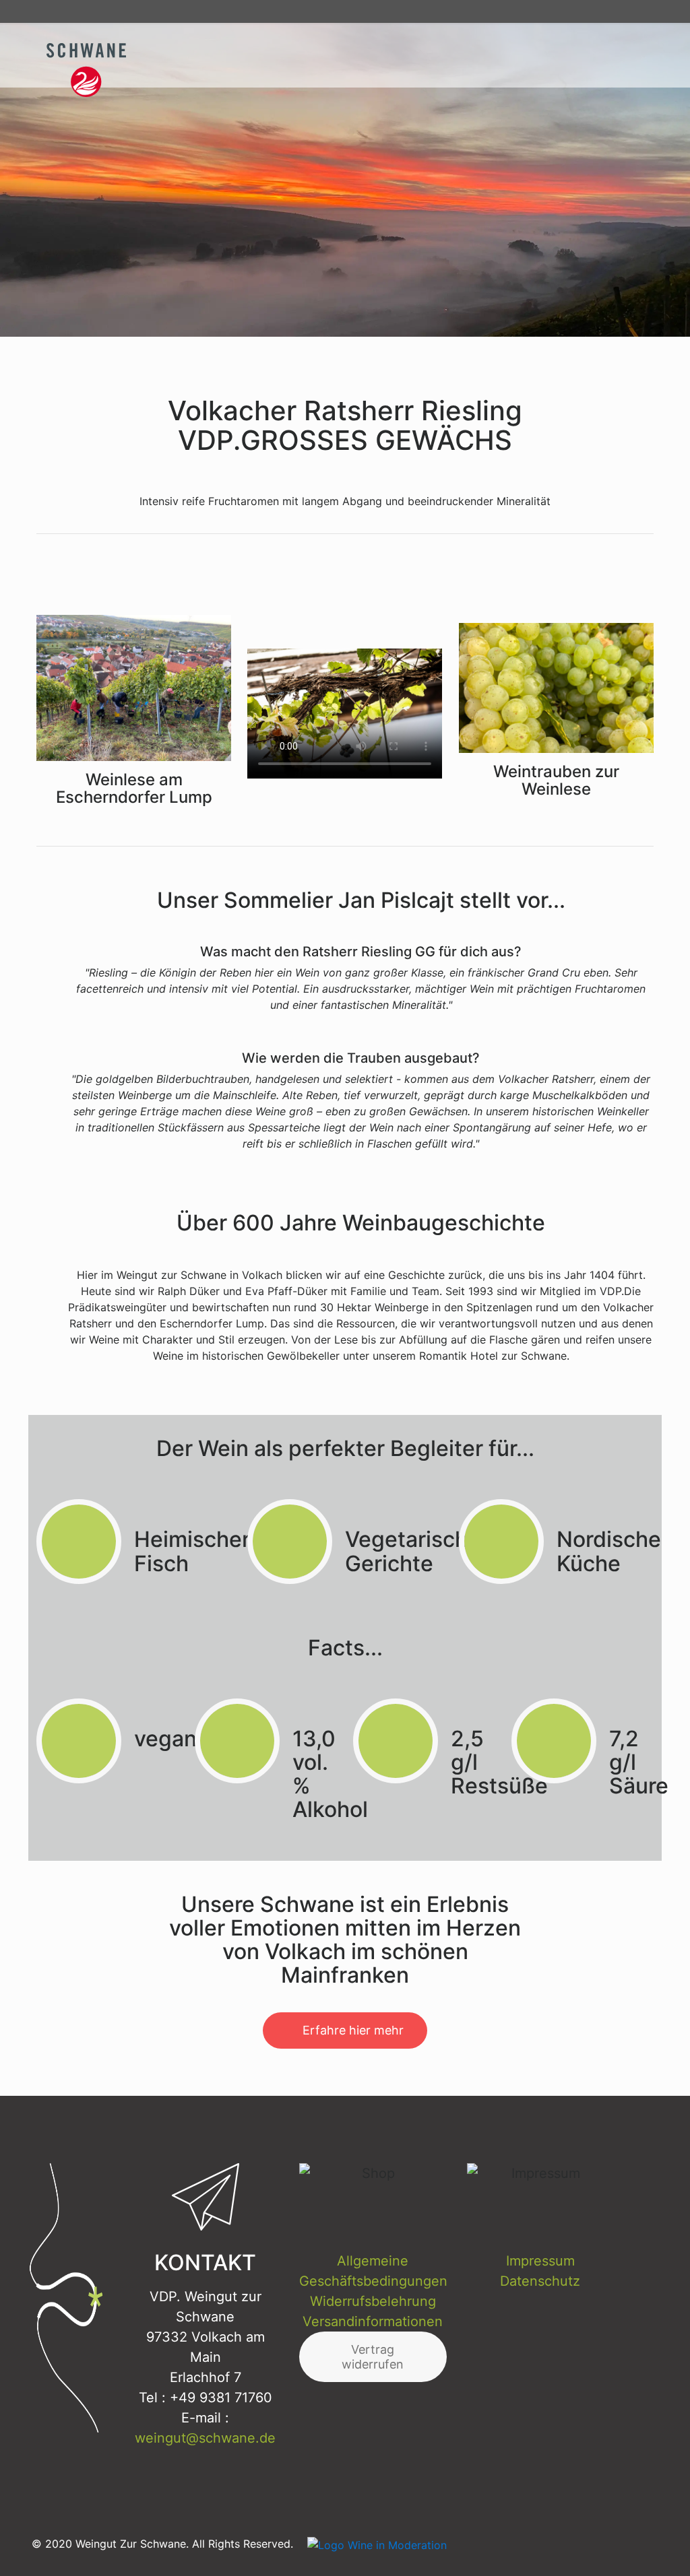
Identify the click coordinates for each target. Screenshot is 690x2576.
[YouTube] (596, 11)
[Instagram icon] (632, 2543)
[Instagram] (552, 11)
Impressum (540, 2261)
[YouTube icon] (602, 2543)
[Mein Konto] (641, 11)
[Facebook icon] (572, 2543)
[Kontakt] (619, 11)
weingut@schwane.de (205, 2438)
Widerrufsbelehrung (373, 2301)
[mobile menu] (639, 55)
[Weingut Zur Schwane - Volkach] (100, 54)
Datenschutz (540, 2281)
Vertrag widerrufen (373, 2357)
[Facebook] (574, 11)
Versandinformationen (373, 2321)
